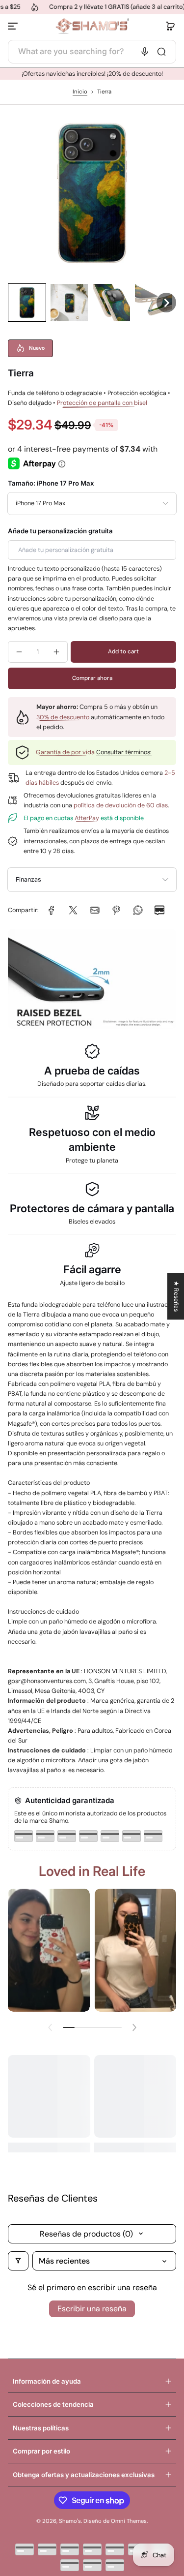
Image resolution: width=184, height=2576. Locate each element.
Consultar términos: (124, 752)
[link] (52, 910)
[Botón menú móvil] (14, 26)
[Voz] (145, 52)
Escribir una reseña (92, 2309)
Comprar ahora (92, 678)
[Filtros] (18, 2261)
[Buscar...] (161, 52)
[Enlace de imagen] (49, 1950)
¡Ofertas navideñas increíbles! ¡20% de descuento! (92, 74)
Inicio (80, 92)
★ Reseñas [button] (176, 1296)
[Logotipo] (92, 26)
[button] (170, 26)
